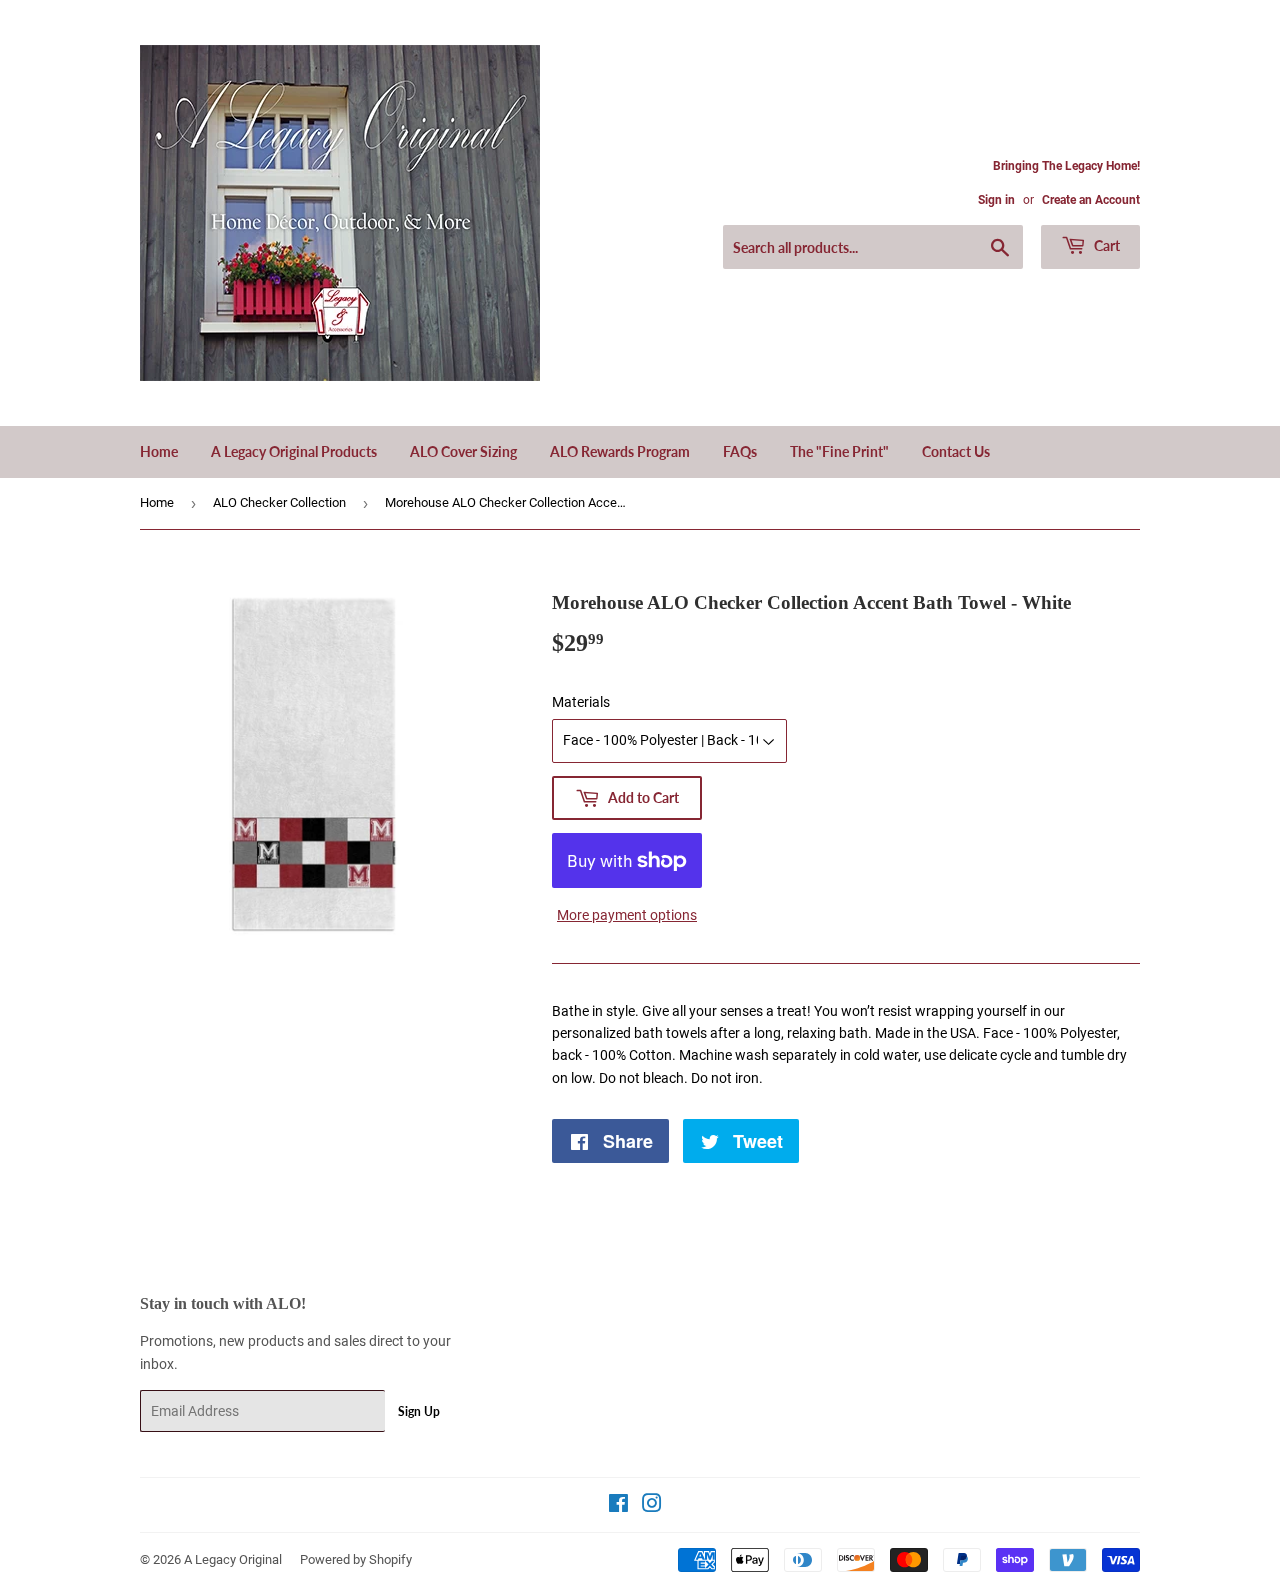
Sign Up (419, 1411)
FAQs (740, 451)
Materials (581, 702)
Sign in (996, 200)
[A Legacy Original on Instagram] (652, 1506)
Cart (1105, 245)
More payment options (627, 915)
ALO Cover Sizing (463, 451)
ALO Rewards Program (620, 451)
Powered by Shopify (356, 1559)
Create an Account (1091, 200)
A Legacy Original (233, 1559)
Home (159, 451)
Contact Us (956, 451)
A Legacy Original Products (294, 451)
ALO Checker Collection (279, 502)
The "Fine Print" (839, 451)
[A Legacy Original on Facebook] (618, 1506)
